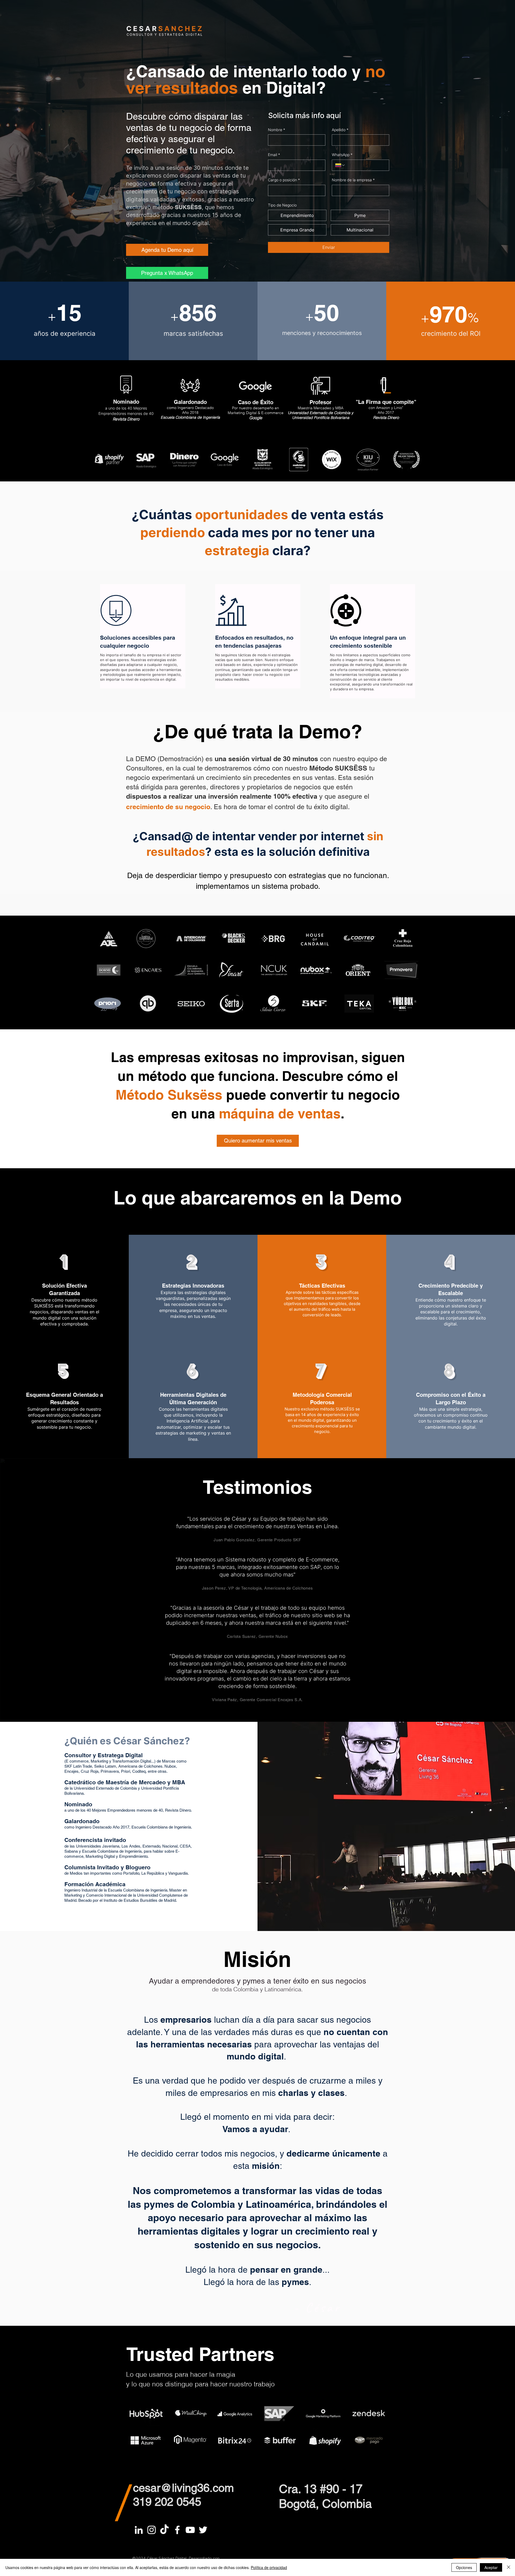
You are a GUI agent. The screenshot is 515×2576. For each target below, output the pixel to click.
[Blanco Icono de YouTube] (190, 2530)
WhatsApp (342, 155)
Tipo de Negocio (282, 205)
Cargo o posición (284, 180)
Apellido (340, 130)
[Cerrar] (509, 2567)
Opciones (464, 2567)
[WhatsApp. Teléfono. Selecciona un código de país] (340, 165)
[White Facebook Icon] (177, 2530)
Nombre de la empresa (353, 180)
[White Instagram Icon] (152, 2530)
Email (274, 155)
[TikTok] (164, 2530)
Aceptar (491, 2567)
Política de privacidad (269, 2567)
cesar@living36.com (183, 2488)
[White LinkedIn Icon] (139, 2530)
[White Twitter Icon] (203, 2530)
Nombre (277, 130)
